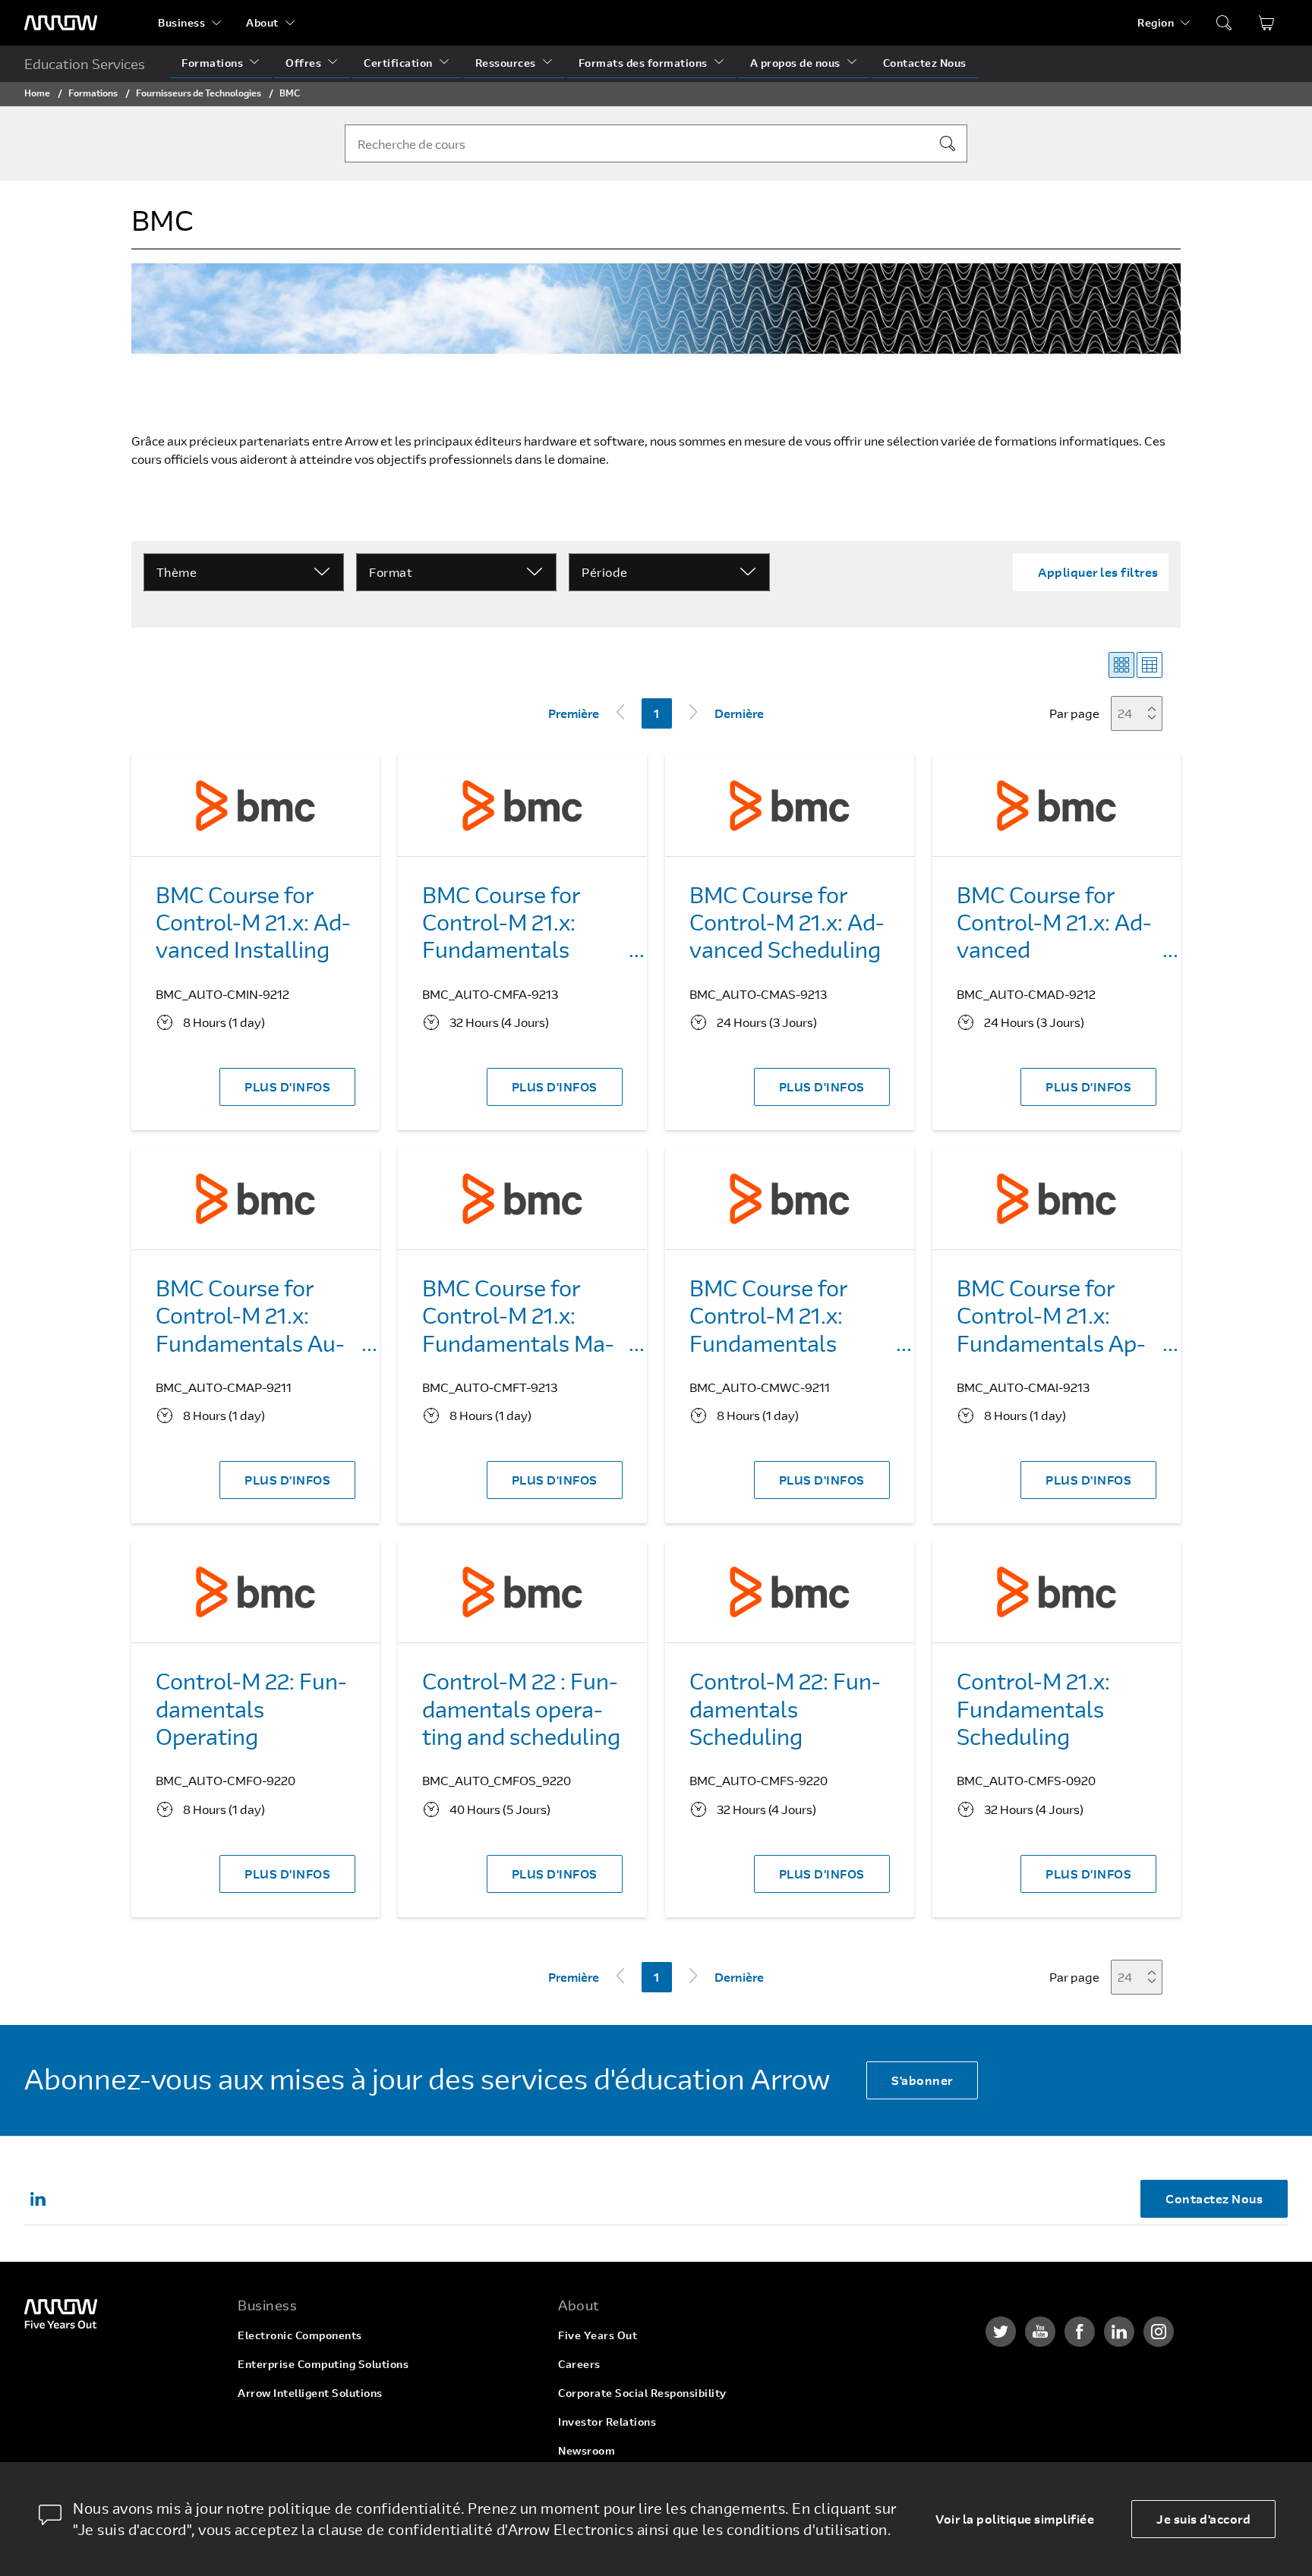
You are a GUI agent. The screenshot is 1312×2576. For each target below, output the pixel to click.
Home (37, 93)
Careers (579, 2364)
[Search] (948, 143)
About (262, 22)
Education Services (85, 64)
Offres (303, 63)
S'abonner (922, 2080)
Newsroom (587, 2450)
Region (1156, 22)
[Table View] (1150, 665)
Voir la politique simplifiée (1015, 2519)
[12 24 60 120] (1141, 713)
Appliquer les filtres (1098, 572)
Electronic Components (300, 2335)
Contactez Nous (925, 63)
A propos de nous (795, 63)
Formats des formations (643, 63)
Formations (212, 63)
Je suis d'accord (1203, 2519)
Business (181, 22)
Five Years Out (598, 2335)
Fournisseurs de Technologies (199, 93)
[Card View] (1121, 665)
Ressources (506, 63)
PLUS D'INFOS (287, 1086)
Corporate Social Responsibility (642, 2393)
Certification (398, 63)
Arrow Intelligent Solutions (310, 2393)
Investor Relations (607, 2422)
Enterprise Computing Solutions (323, 2364)
